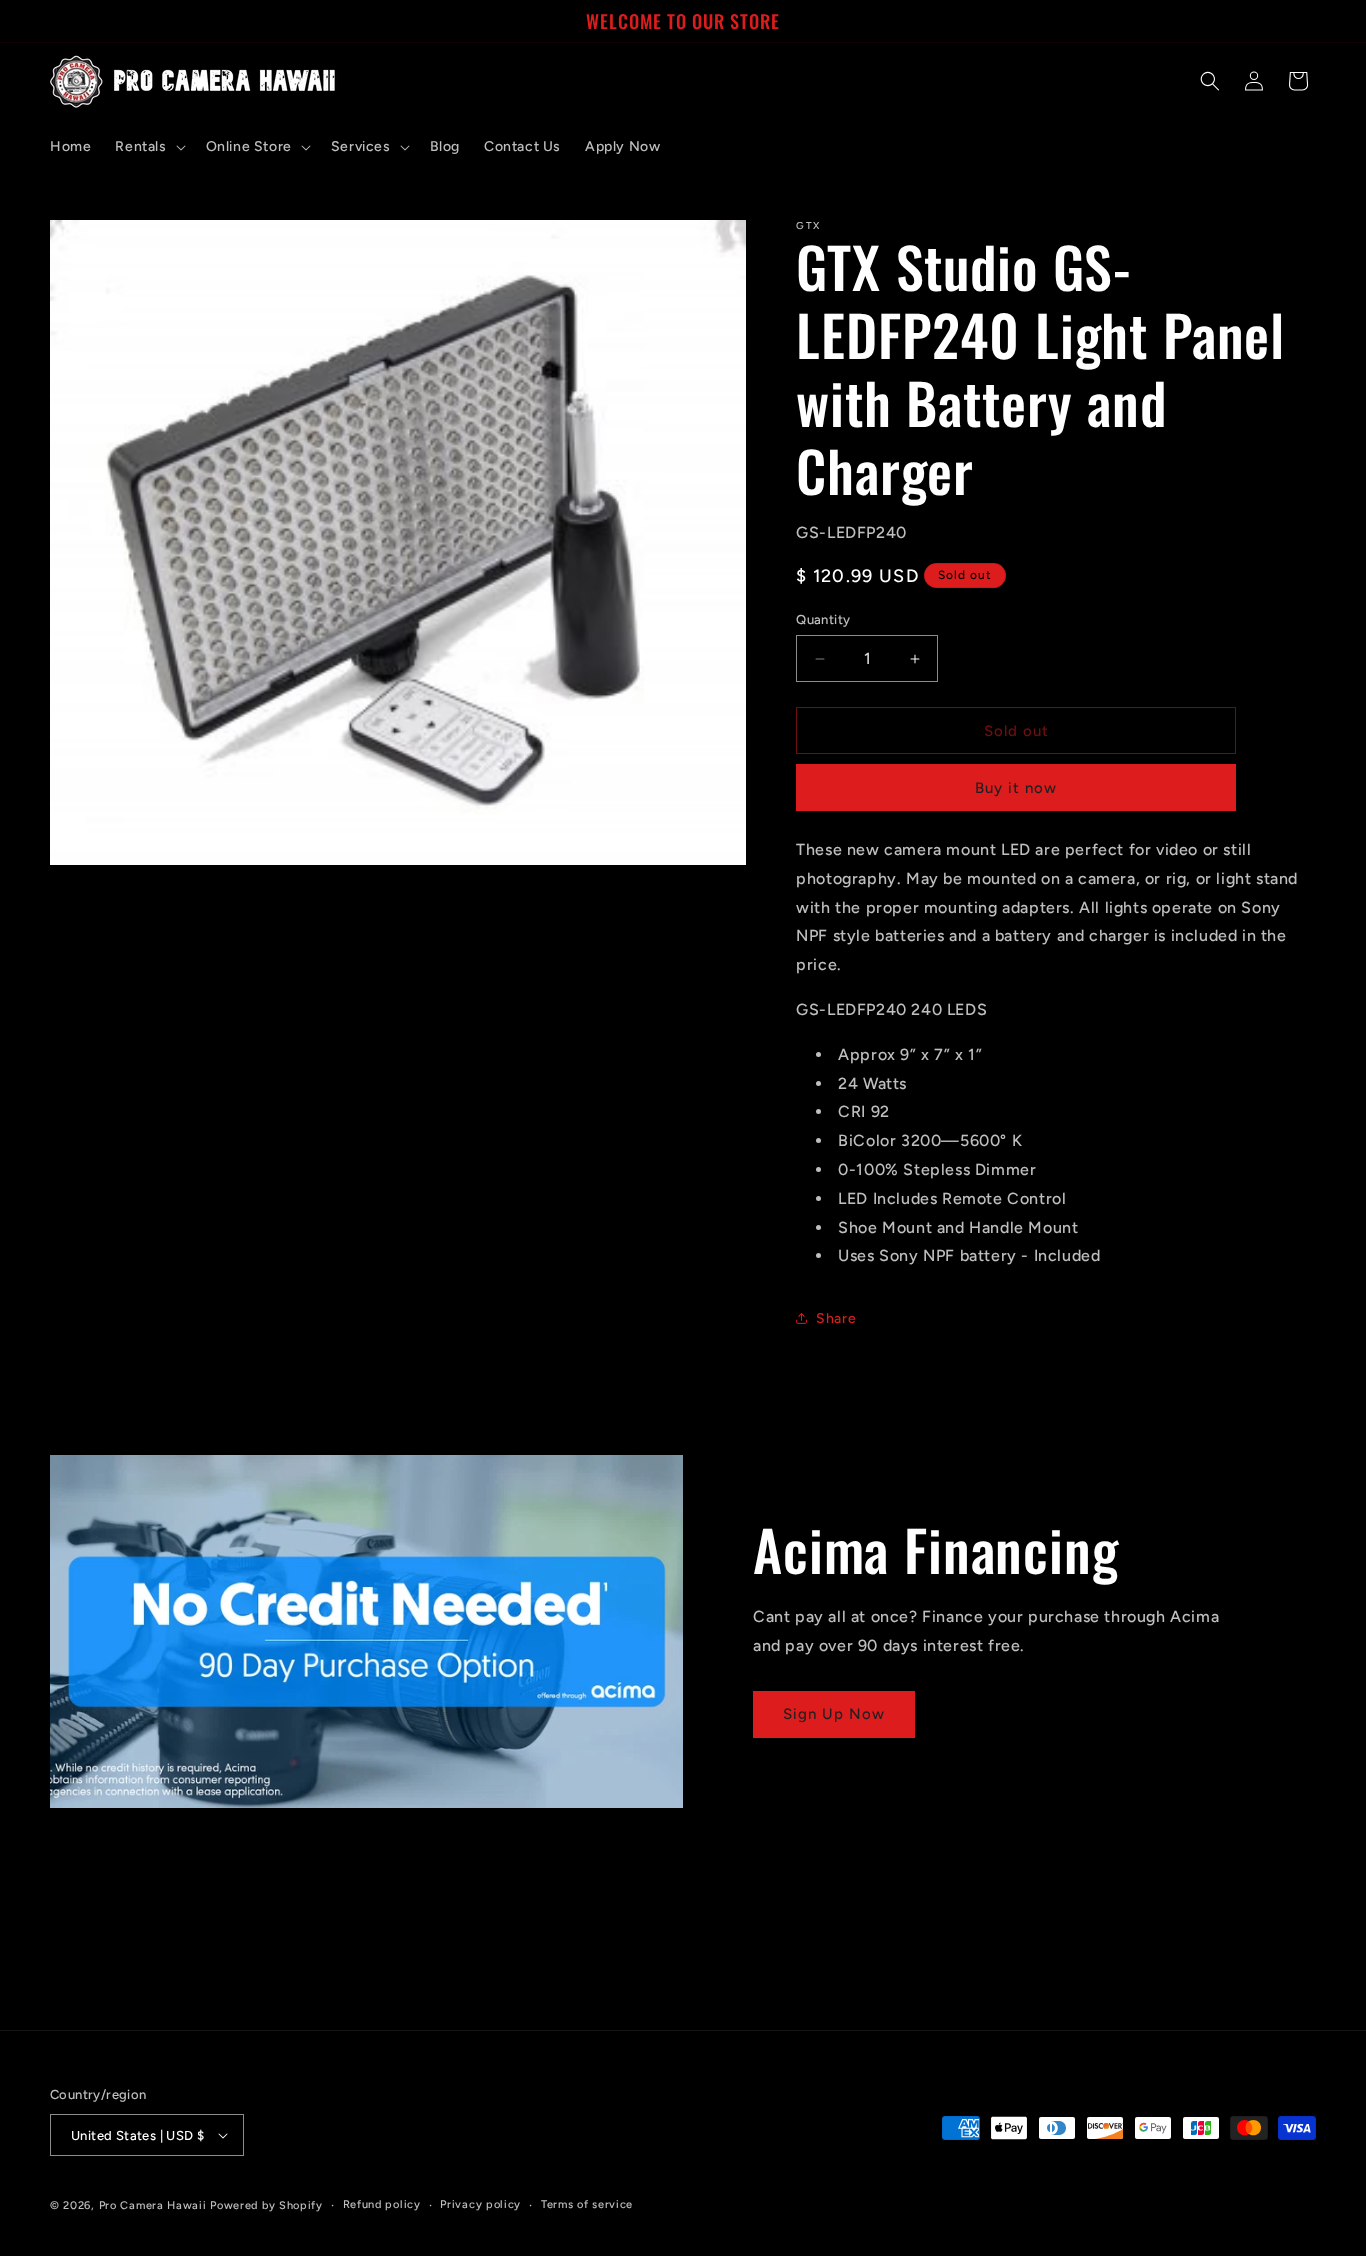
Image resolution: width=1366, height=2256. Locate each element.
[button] (148, 147)
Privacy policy (480, 2204)
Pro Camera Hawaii (153, 2205)
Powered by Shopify (266, 2205)
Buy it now (1016, 788)
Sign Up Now (834, 1714)
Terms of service (587, 2204)
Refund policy (382, 2204)
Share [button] (836, 1318)
